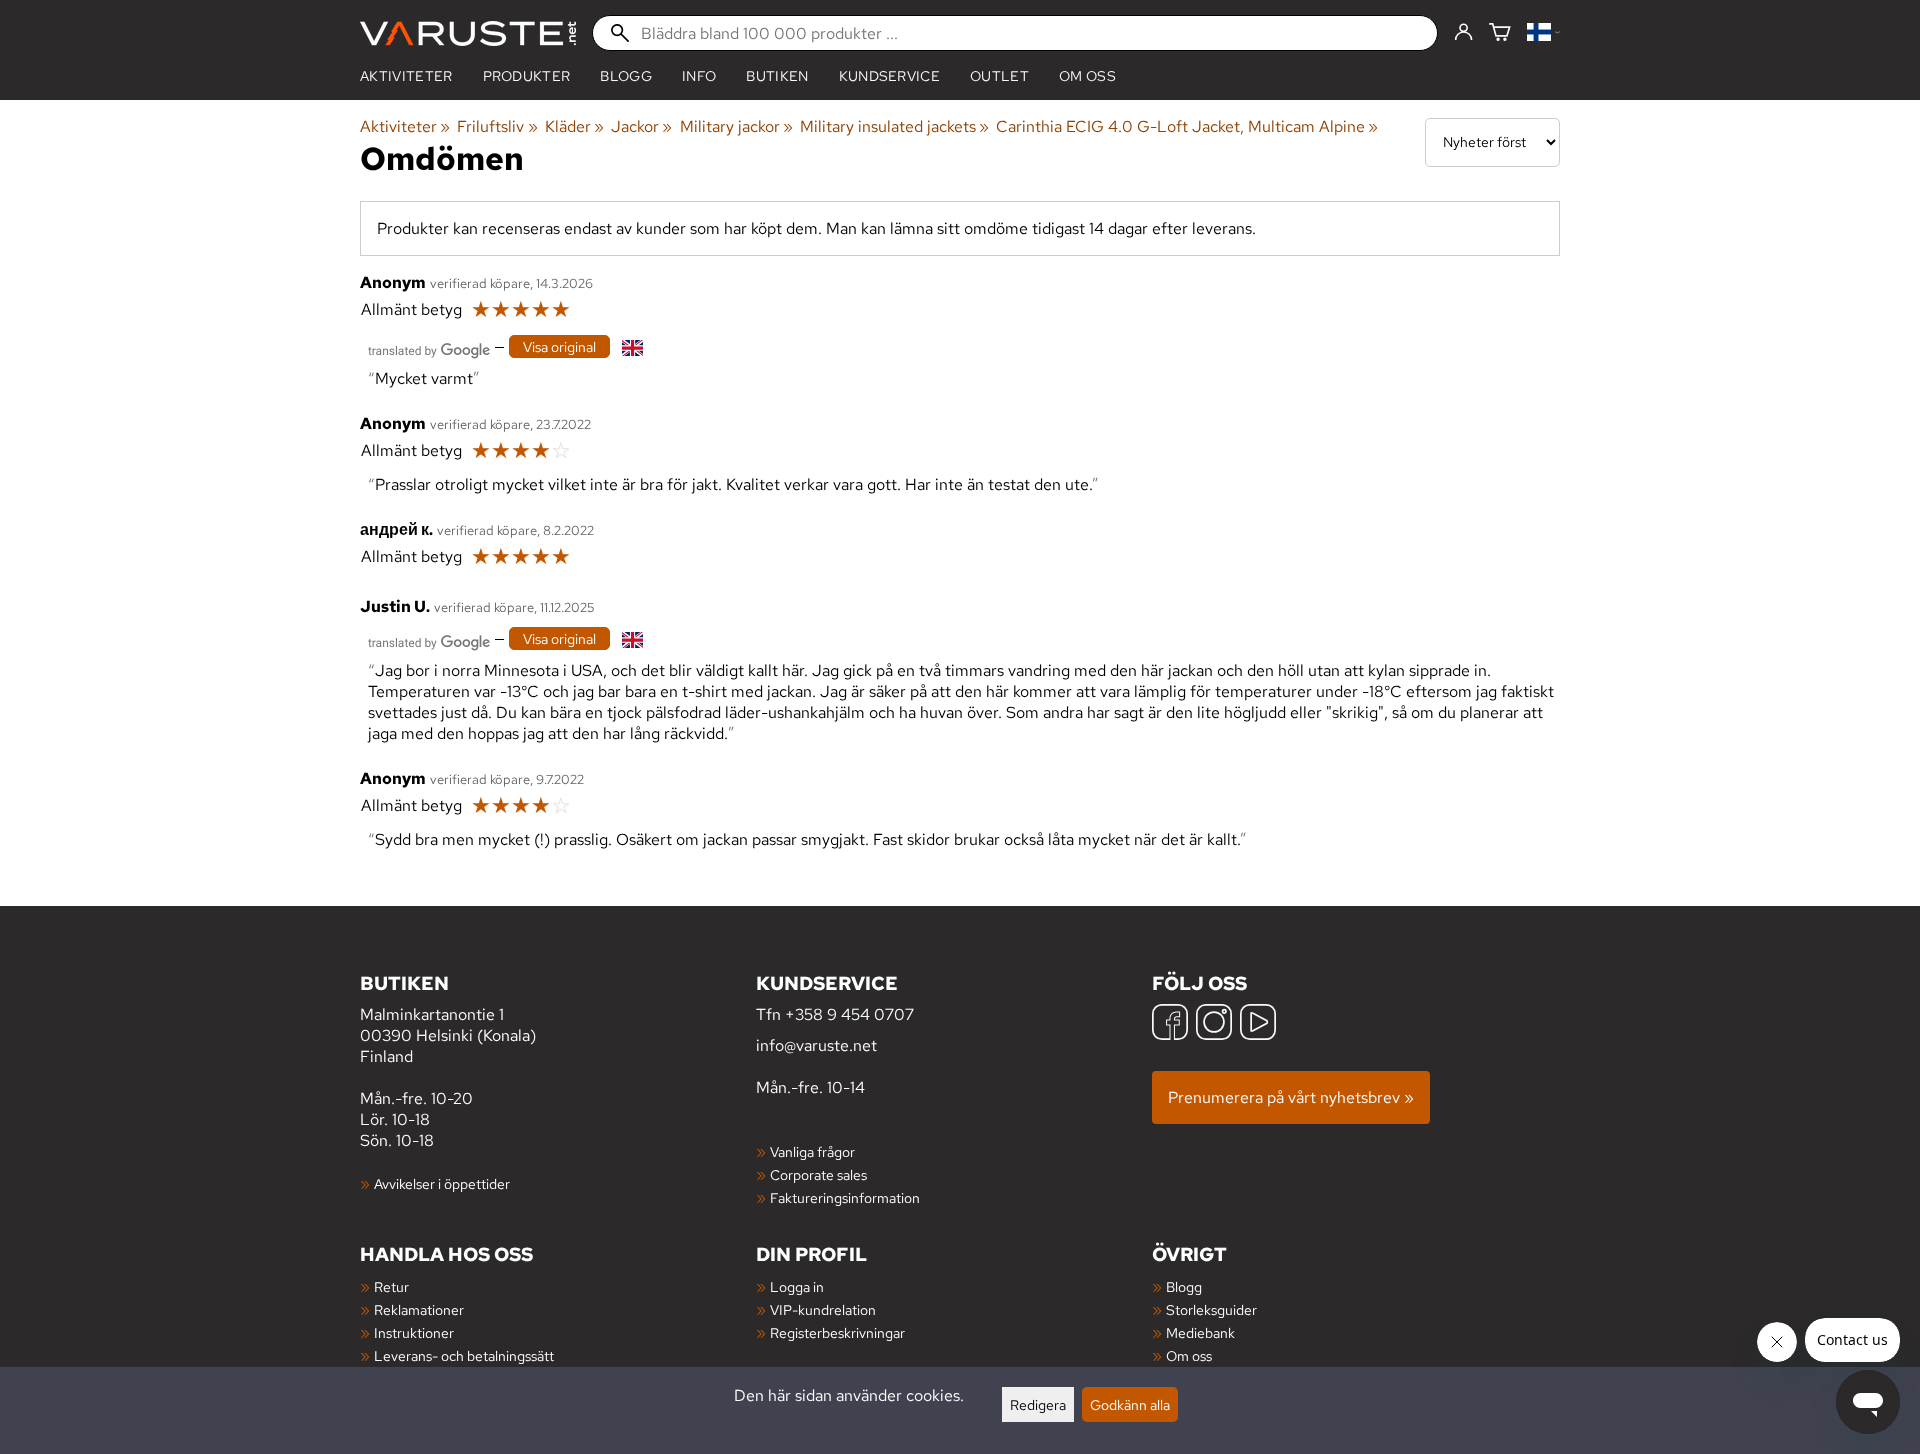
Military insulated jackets (894, 126)
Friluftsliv (497, 126)
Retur (391, 1286)
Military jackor (736, 126)
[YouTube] (1258, 1024)
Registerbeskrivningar (837, 1332)
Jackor (641, 126)
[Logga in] (1463, 33)
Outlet (999, 76)
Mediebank (1200, 1332)
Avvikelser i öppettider (442, 1183)
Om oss (1087, 76)
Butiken (777, 76)
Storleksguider (1211, 1309)
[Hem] (468, 33)
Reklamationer (419, 1309)
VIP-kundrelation (823, 1309)
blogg (626, 76)
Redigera (1038, 1404)
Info (699, 76)
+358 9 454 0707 (849, 1014)
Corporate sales (818, 1174)
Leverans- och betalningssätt (464, 1355)
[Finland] (1543, 33)
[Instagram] (1214, 1024)
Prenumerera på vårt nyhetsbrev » (1291, 1097)
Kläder (574, 126)
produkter (527, 76)
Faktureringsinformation (845, 1197)
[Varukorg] (1500, 33)
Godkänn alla (1130, 1404)
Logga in (797, 1286)
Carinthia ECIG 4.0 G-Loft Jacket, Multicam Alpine (1187, 126)
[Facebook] (1170, 1024)
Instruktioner (414, 1332)
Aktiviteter (406, 76)
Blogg (1184, 1286)
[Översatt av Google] (429, 348)
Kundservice (890, 76)
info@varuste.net (816, 1045)
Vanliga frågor (812, 1151)
